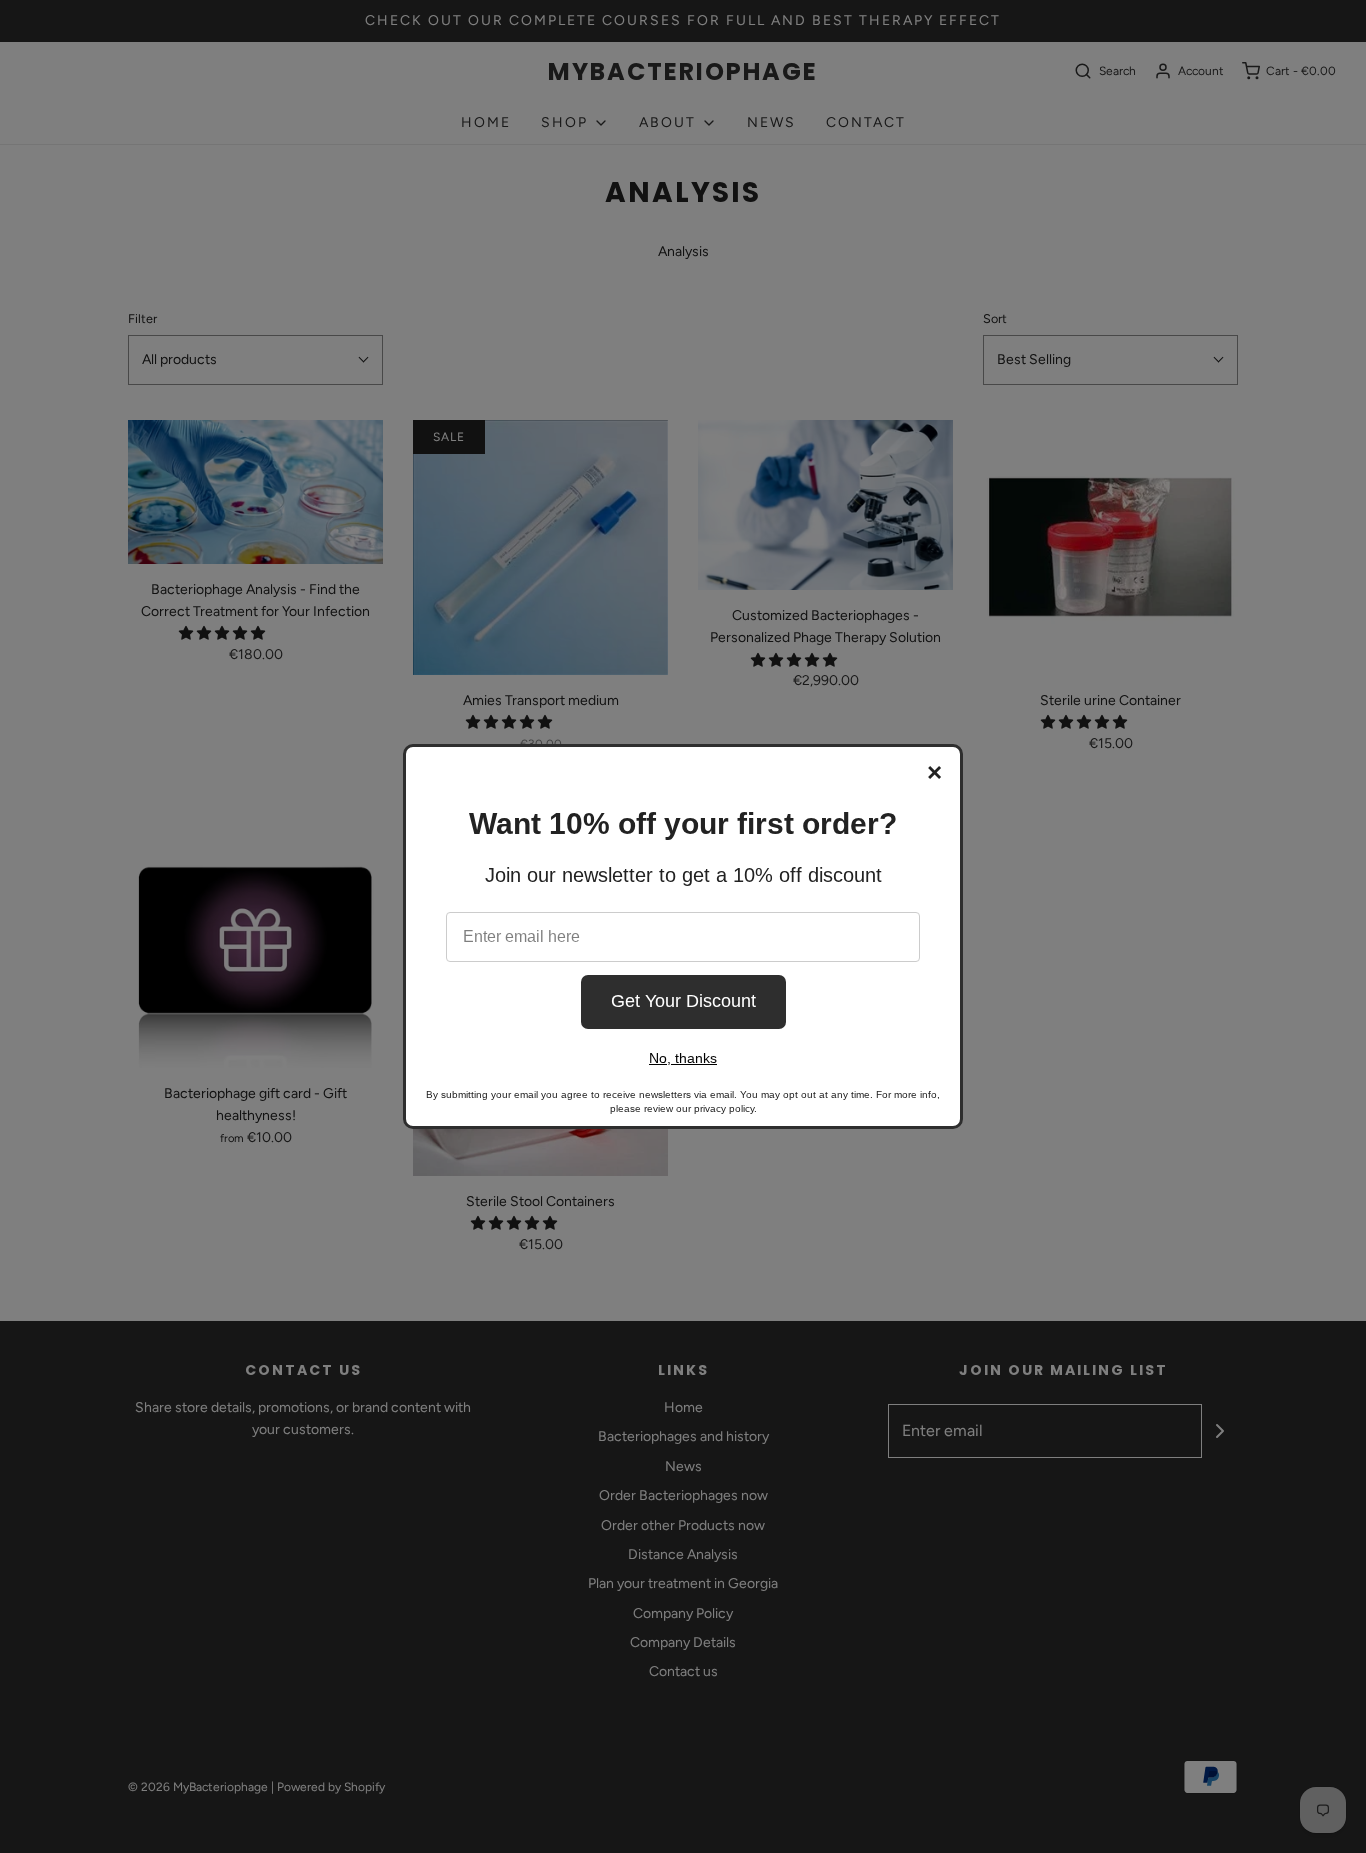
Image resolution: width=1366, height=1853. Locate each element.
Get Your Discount (683, 1001)
